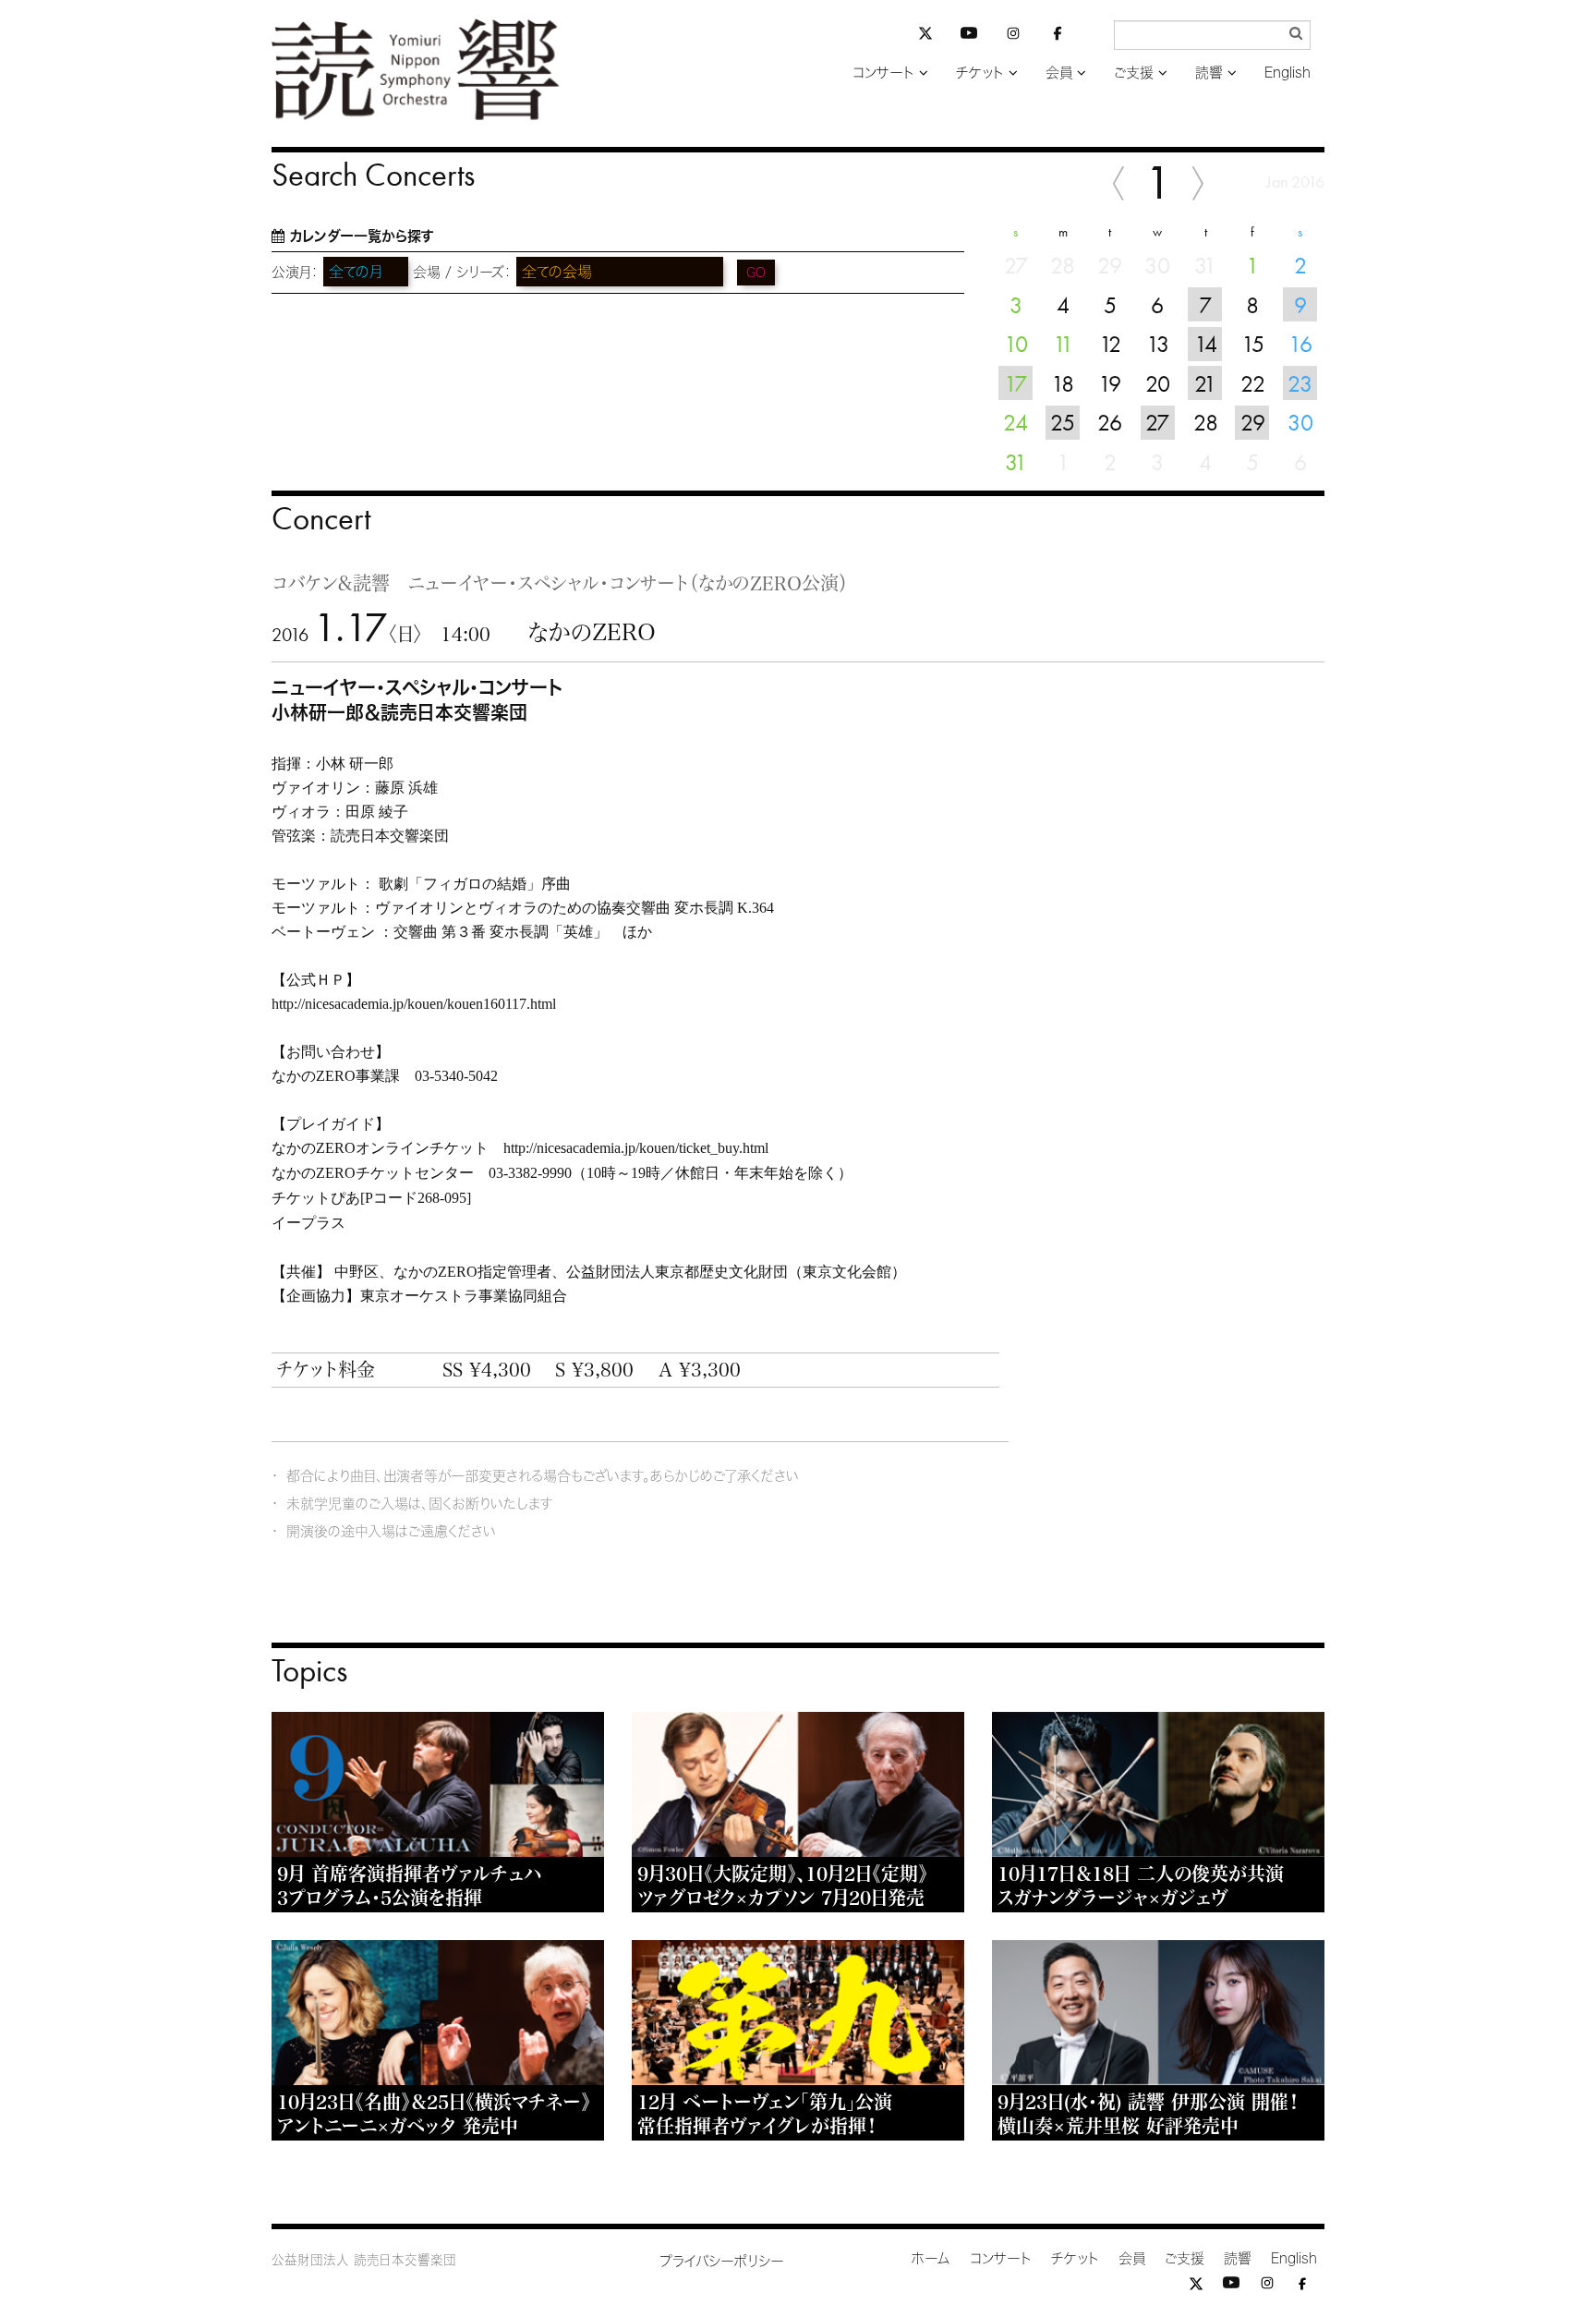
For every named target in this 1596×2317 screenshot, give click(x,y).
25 (1063, 422)
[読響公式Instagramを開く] (1013, 36)
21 (1205, 383)
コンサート (883, 73)
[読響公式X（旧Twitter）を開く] (925, 36)
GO (756, 273)
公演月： (295, 272)
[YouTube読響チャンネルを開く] (969, 36)
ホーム (931, 2258)
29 (1253, 422)
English (1288, 73)
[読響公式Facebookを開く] (1058, 36)
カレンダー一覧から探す (362, 236)
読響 (1209, 73)
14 (1206, 344)
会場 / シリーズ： (462, 272)
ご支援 (1134, 73)
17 (1016, 383)
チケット (980, 73)
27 (1157, 422)
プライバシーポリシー (722, 2261)
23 (1300, 383)
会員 (1059, 73)
